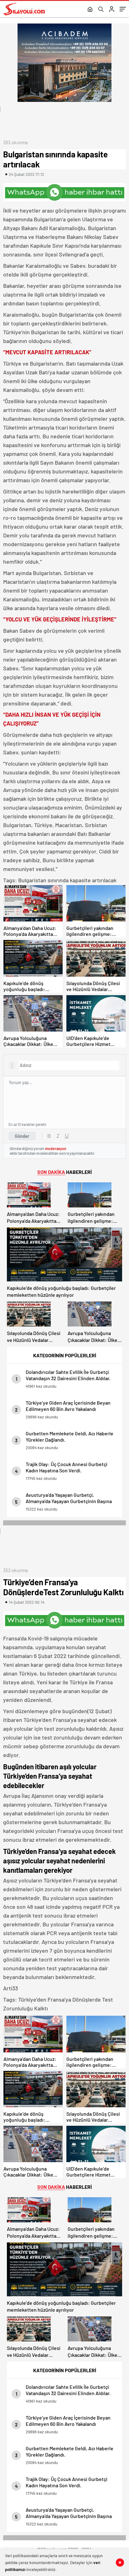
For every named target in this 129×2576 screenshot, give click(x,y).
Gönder (22, 1136)
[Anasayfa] (90, 10)
